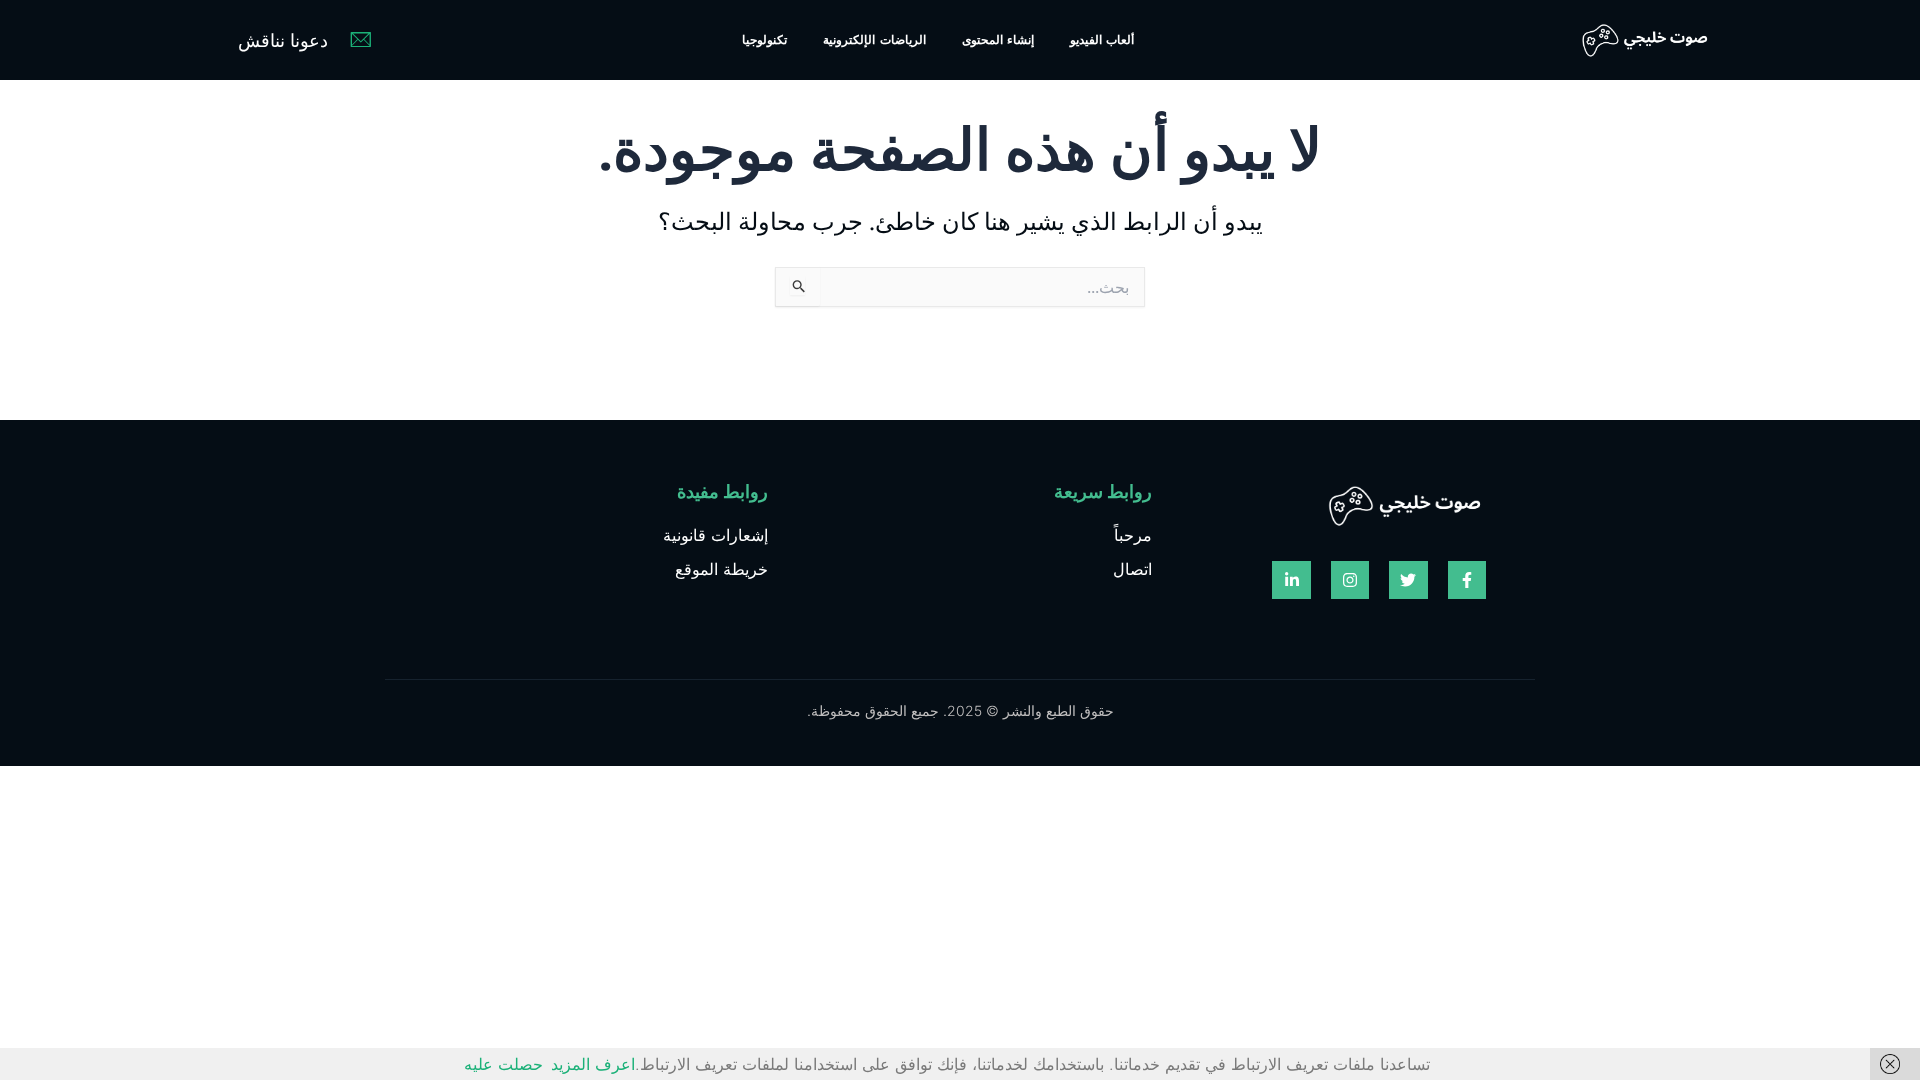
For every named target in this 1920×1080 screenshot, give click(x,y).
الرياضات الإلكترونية (874, 39)
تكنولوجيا (764, 39)
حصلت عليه (503, 1064)
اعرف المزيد (593, 1064)
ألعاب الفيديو (1102, 39)
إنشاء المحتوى (998, 39)
